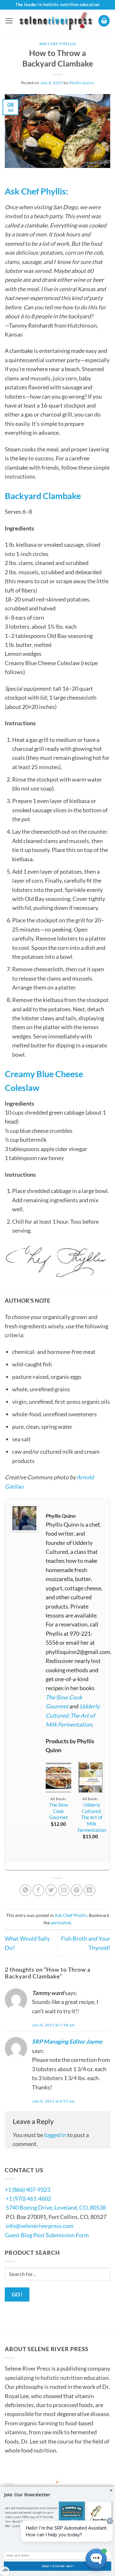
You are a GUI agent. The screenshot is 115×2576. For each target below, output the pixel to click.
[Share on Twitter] (51, 1890)
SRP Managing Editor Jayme (67, 2041)
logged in (55, 2135)
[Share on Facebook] (38, 1890)
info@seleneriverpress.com (40, 2226)
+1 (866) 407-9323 (27, 2190)
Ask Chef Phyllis (58, 44)
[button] (9, 21)
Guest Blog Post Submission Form (47, 2235)
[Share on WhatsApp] (25, 1890)
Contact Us (24, 2475)
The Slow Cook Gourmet (59, 1811)
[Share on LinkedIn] (90, 1890)
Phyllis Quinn (81, 83)
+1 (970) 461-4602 (28, 2198)
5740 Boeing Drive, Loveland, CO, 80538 (56, 2207)
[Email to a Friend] (64, 1890)
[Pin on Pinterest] (77, 1890)
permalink (61, 1923)
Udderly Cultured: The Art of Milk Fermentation (73, 1715)
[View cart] (104, 21)
